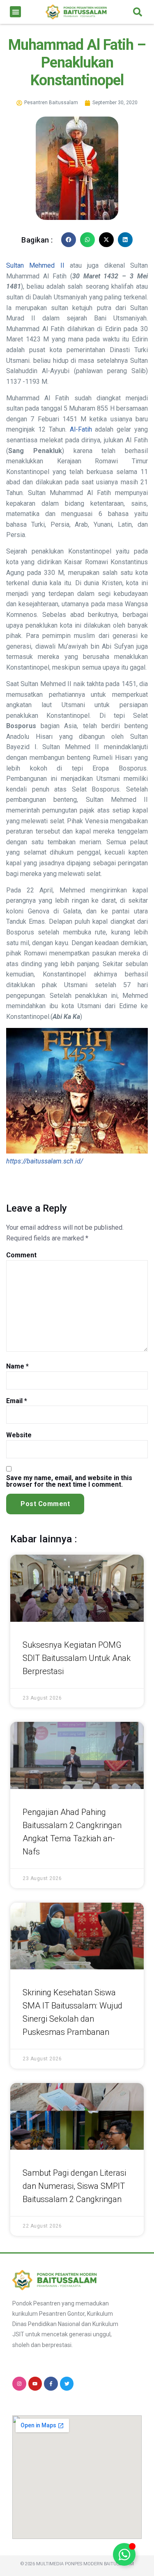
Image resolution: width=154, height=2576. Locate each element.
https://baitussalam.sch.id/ (45, 1161)
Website (19, 1435)
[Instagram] (19, 2384)
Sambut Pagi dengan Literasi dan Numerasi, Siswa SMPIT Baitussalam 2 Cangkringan (74, 2186)
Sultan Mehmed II (35, 265)
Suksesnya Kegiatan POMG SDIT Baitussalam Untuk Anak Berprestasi (77, 1658)
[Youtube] (35, 2384)
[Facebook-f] (51, 2384)
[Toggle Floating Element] (124, 2554)
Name (17, 1366)
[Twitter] (67, 2384)
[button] (15, 12)
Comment (21, 1255)
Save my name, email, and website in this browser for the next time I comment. (69, 1481)
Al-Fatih (81, 429)
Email (17, 1401)
